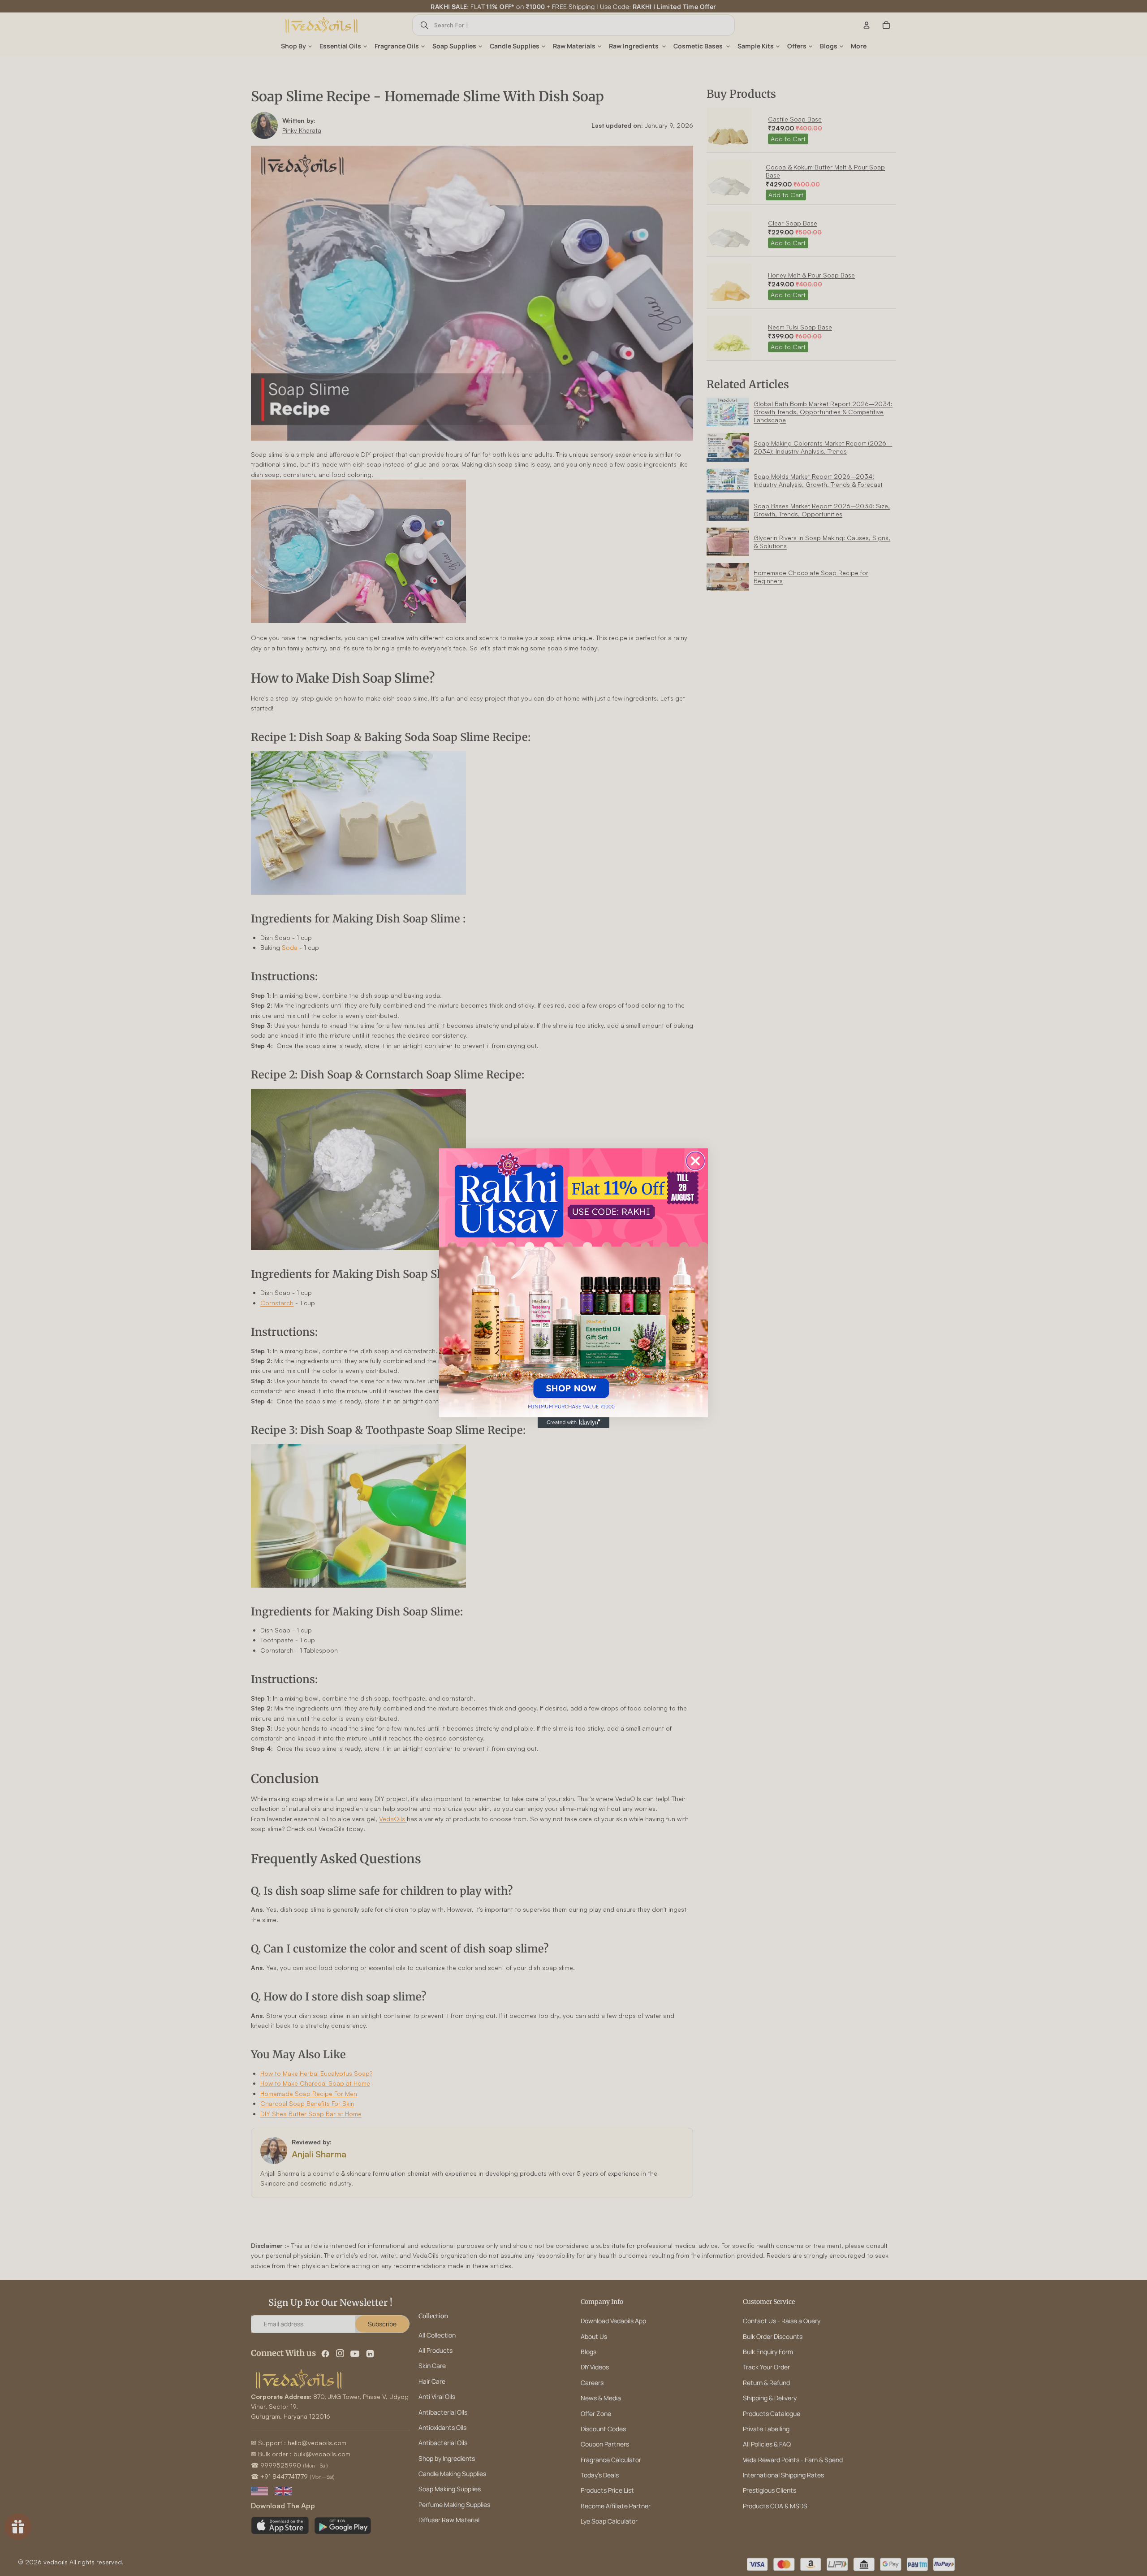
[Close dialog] (695, 1161)
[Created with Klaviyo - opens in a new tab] (573, 1423)
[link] (573, 1283)
